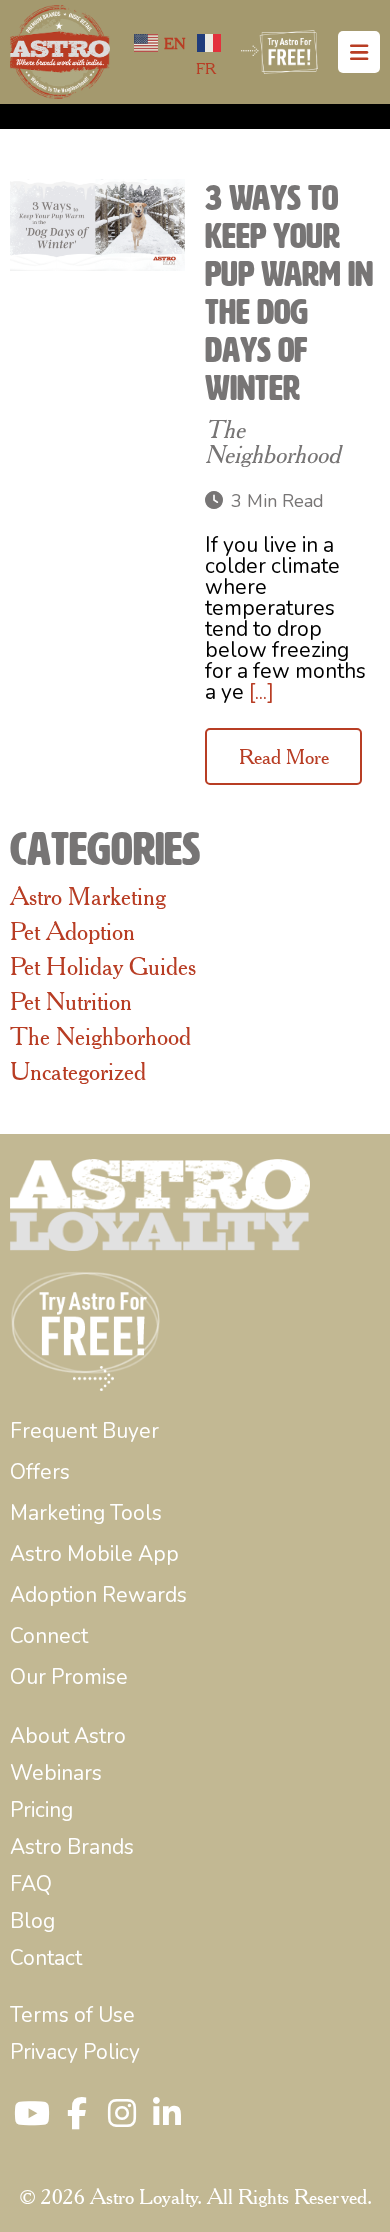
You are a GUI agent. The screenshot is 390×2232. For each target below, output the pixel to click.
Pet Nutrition (71, 1001)
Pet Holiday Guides (103, 966)
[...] (261, 692)
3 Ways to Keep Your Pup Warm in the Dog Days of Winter (289, 293)
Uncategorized (78, 1071)
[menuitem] (84, 1431)
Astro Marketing (88, 896)
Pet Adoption (72, 931)
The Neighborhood (272, 441)
